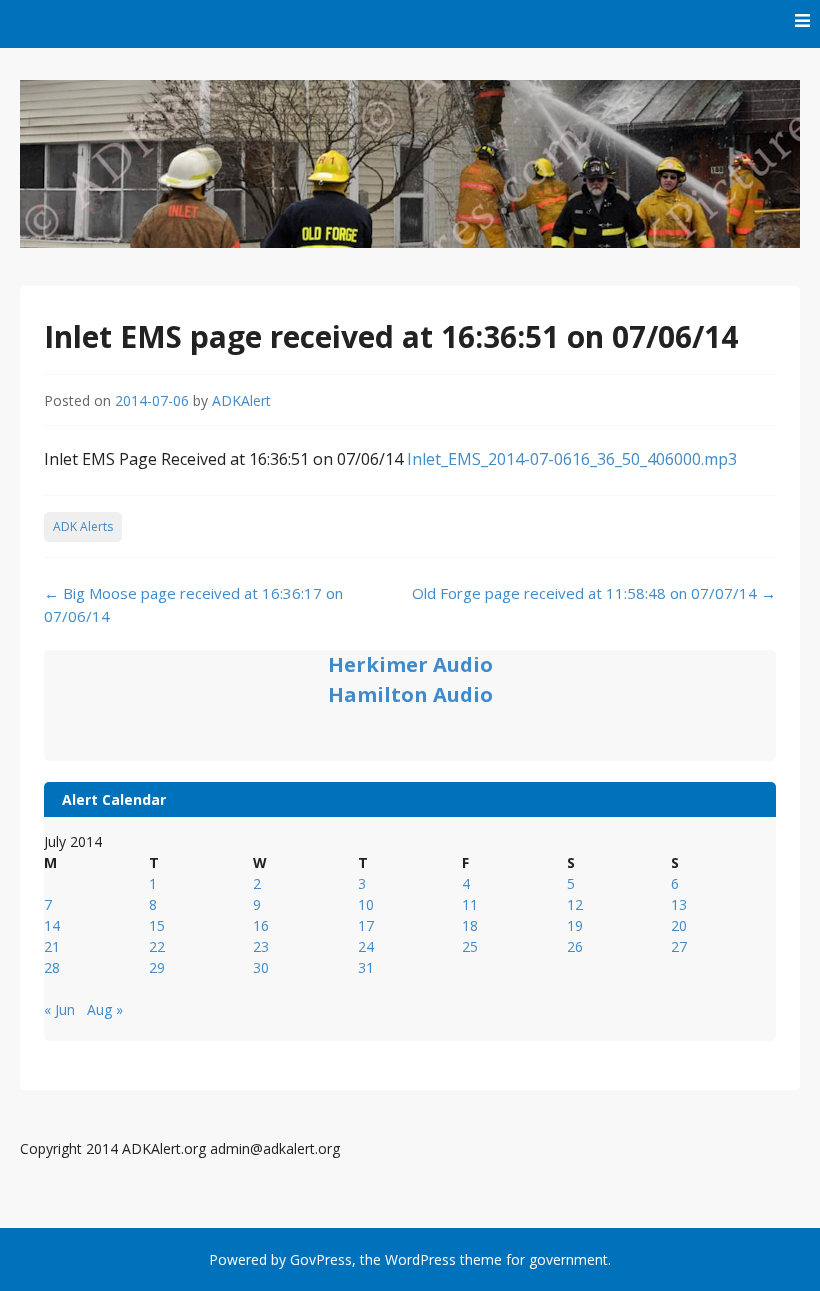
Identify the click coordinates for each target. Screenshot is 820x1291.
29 (157, 967)
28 (52, 967)
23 (261, 946)
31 (366, 967)
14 (52, 925)
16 (261, 925)
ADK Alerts (83, 526)
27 (679, 946)
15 (157, 925)
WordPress (420, 1259)
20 (679, 925)
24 (366, 946)
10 (366, 904)
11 (470, 904)
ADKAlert (241, 400)
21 (52, 946)
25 (470, 946)
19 (575, 925)
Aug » (105, 1009)
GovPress (321, 1259)
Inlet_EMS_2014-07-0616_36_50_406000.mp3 (572, 459)
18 (470, 925)
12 (575, 904)
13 (679, 904)
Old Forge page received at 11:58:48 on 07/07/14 (594, 593)
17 (366, 925)
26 (575, 946)
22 (157, 946)
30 (261, 967)
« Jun (59, 1009)
